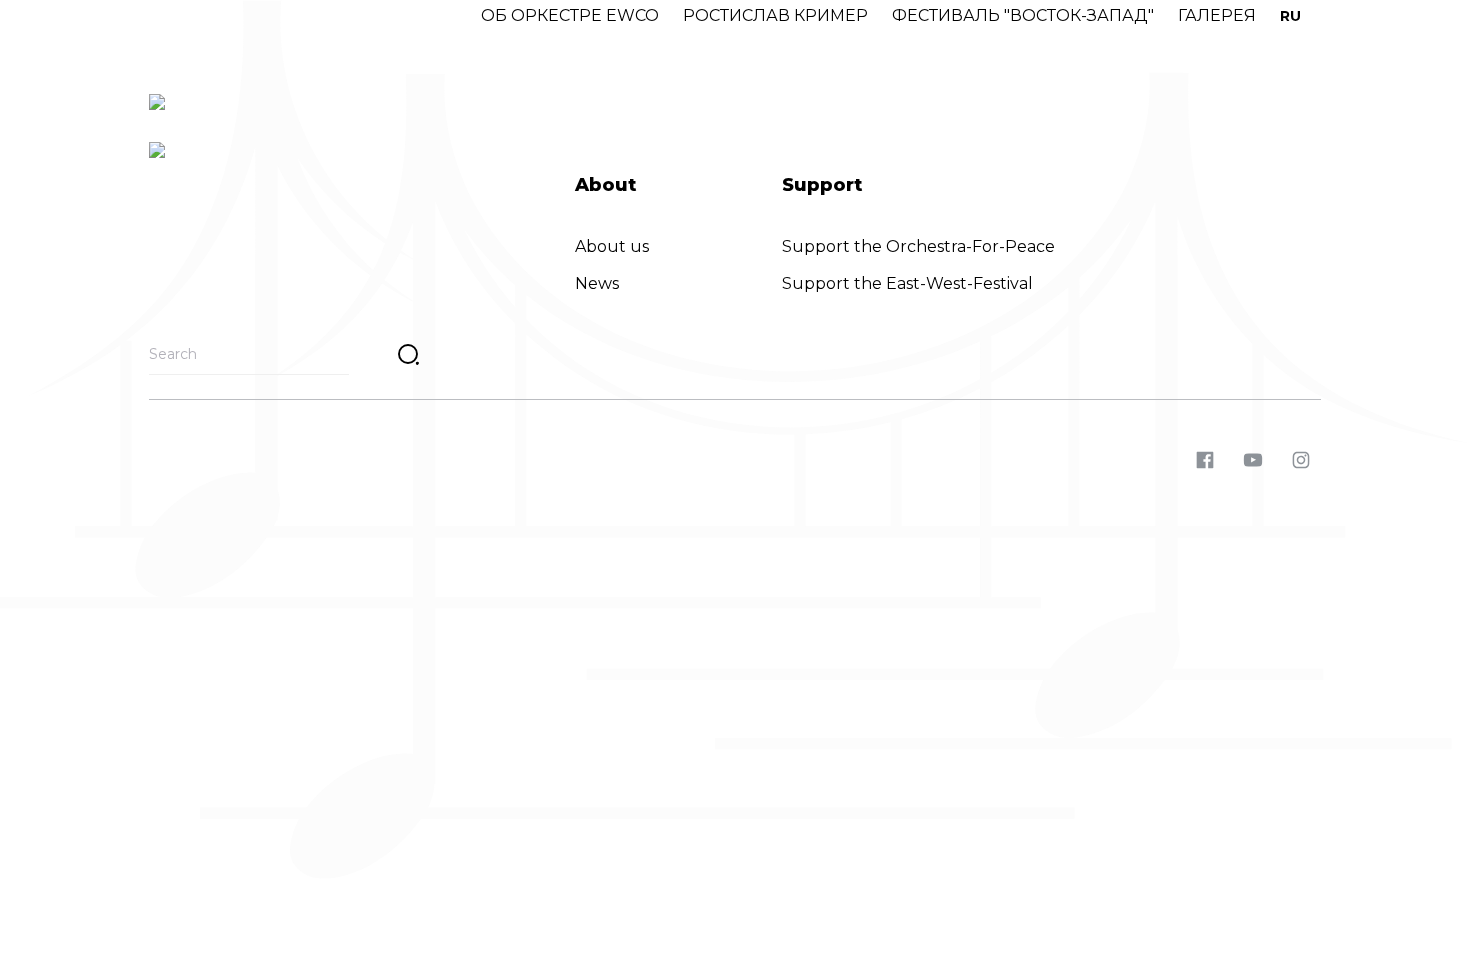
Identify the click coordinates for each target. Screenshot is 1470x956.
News (597, 283)
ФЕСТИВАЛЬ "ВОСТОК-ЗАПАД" (1023, 15)
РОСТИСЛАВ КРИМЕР (775, 15)
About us (612, 246)
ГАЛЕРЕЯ (1217, 15)
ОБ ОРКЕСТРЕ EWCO (570, 15)
